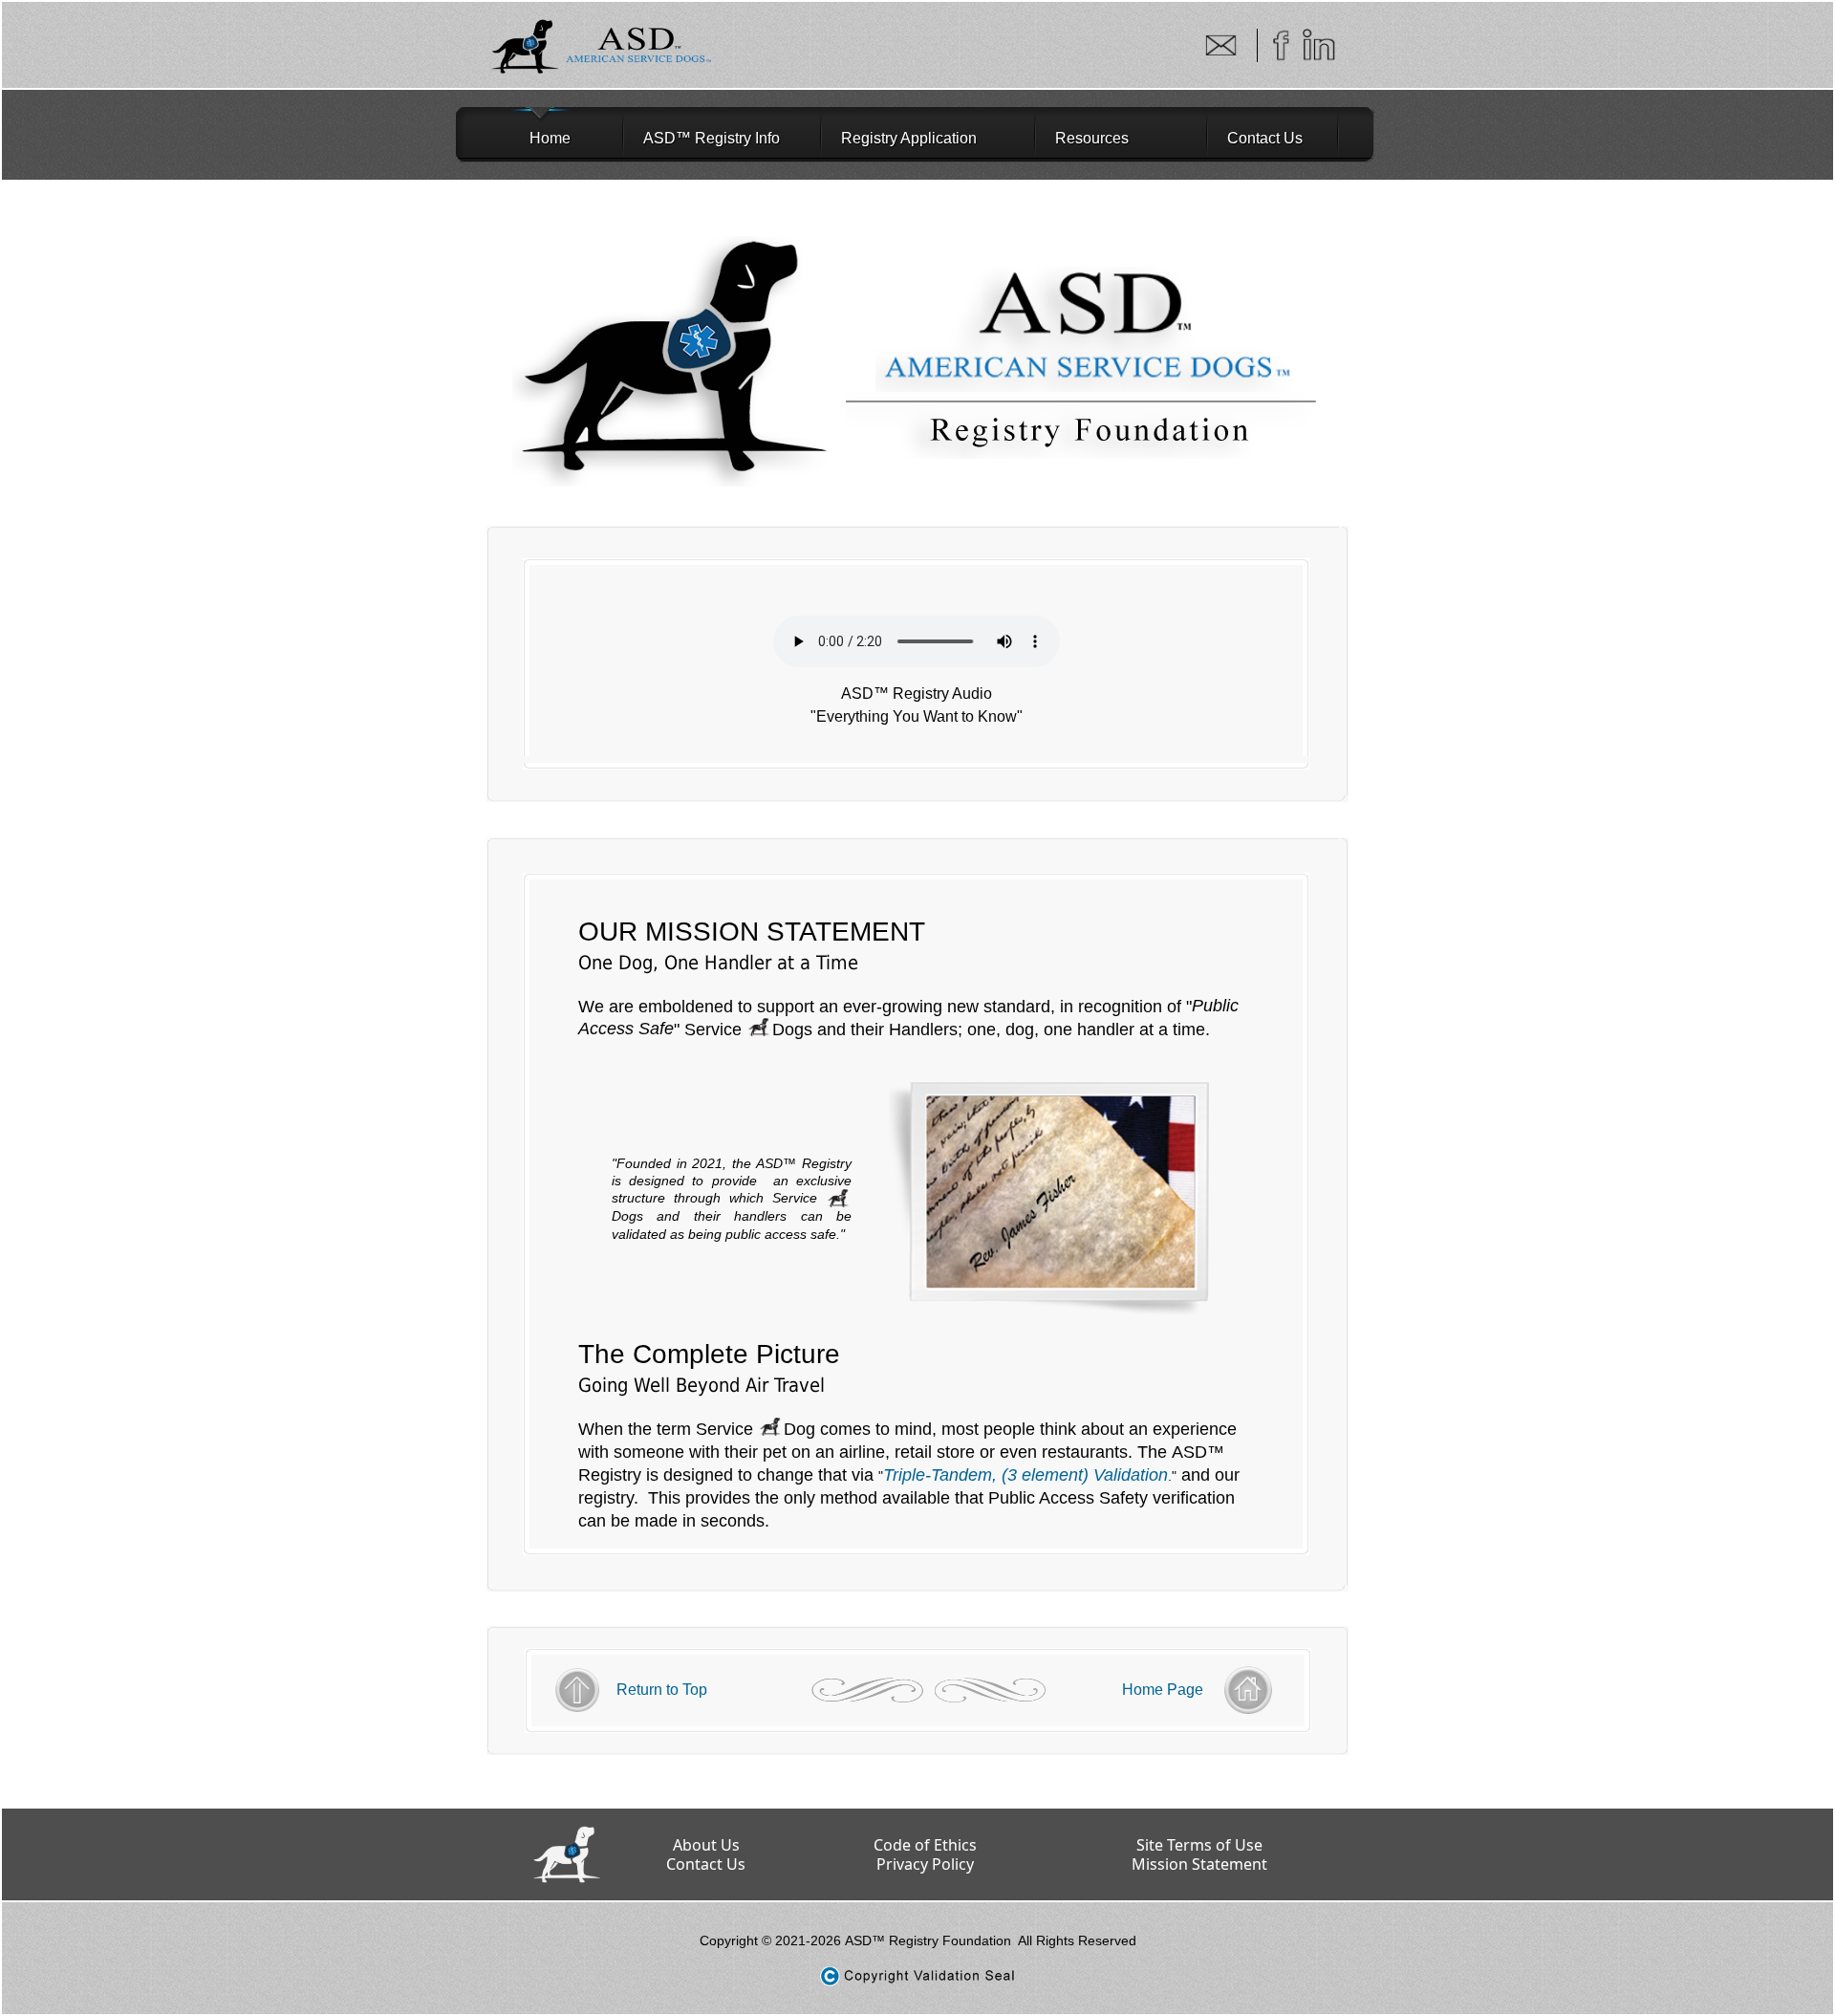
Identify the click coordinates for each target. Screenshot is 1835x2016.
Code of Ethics (925, 1845)
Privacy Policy (925, 1864)
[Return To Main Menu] (1163, 1673)
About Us (706, 1845)
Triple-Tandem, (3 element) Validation (1025, 1475)
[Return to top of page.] (662, 1673)
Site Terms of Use (1199, 1845)
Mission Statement (1199, 1864)
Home (527, 138)
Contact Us (1265, 138)
